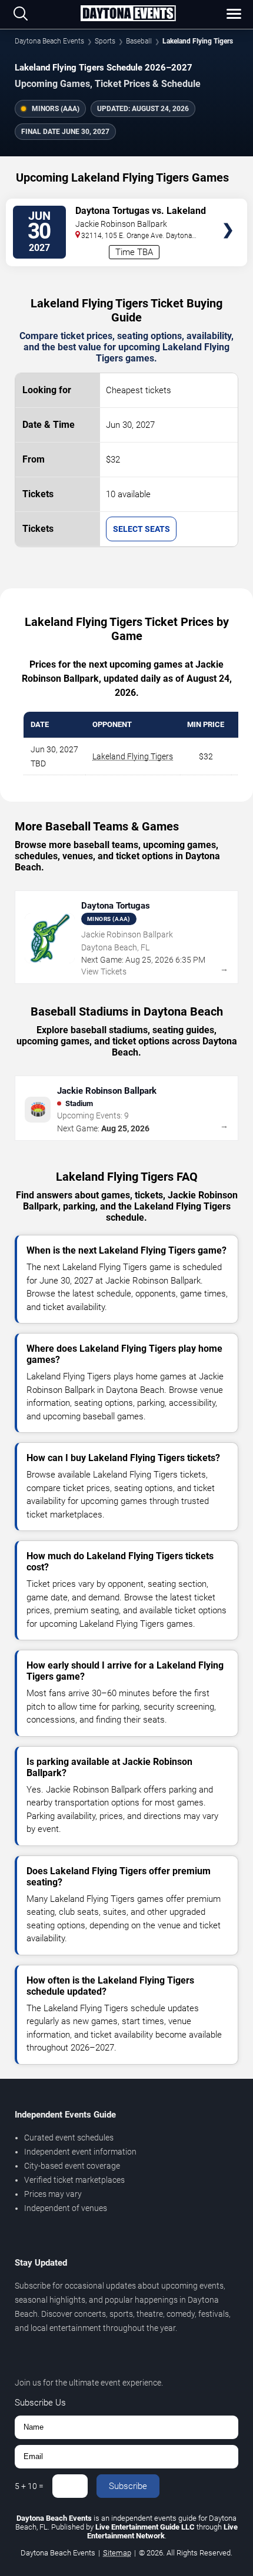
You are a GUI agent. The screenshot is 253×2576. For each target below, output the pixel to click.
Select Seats (142, 529)
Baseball (139, 41)
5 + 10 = (29, 2486)
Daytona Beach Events (49, 41)
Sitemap (117, 2553)
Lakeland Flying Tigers (133, 756)
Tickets (228, 207)
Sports (105, 41)
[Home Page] (128, 14)
